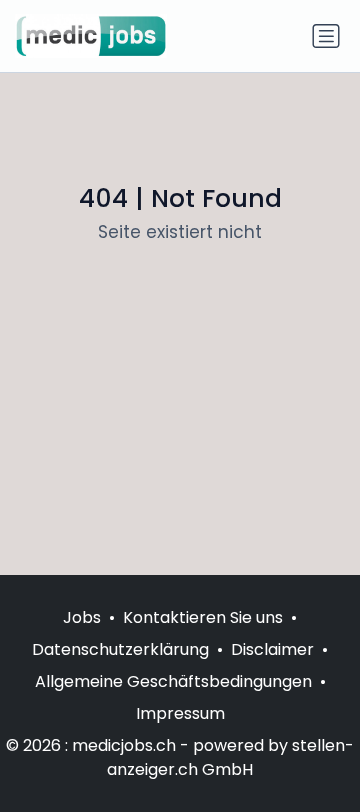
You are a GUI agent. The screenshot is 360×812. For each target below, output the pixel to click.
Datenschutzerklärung (120, 649)
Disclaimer (272, 649)
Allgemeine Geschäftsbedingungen (173, 681)
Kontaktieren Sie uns (203, 617)
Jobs (82, 617)
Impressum (180, 713)
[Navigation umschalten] (326, 36)
